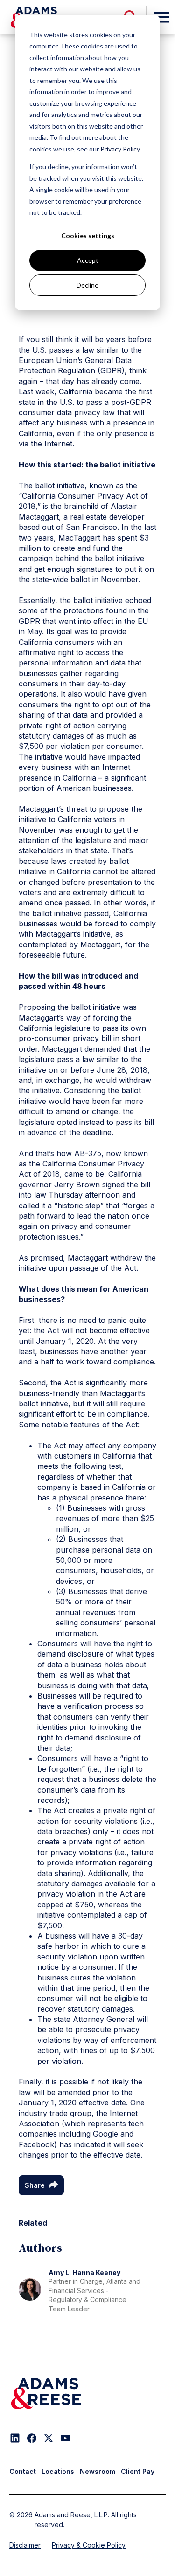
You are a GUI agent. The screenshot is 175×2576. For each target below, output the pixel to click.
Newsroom (98, 2471)
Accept (88, 260)
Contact (23, 2471)
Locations (58, 2471)
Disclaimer (25, 2545)
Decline (87, 285)
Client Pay (138, 2471)
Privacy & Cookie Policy (89, 2545)
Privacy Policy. (121, 149)
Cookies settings (88, 236)
